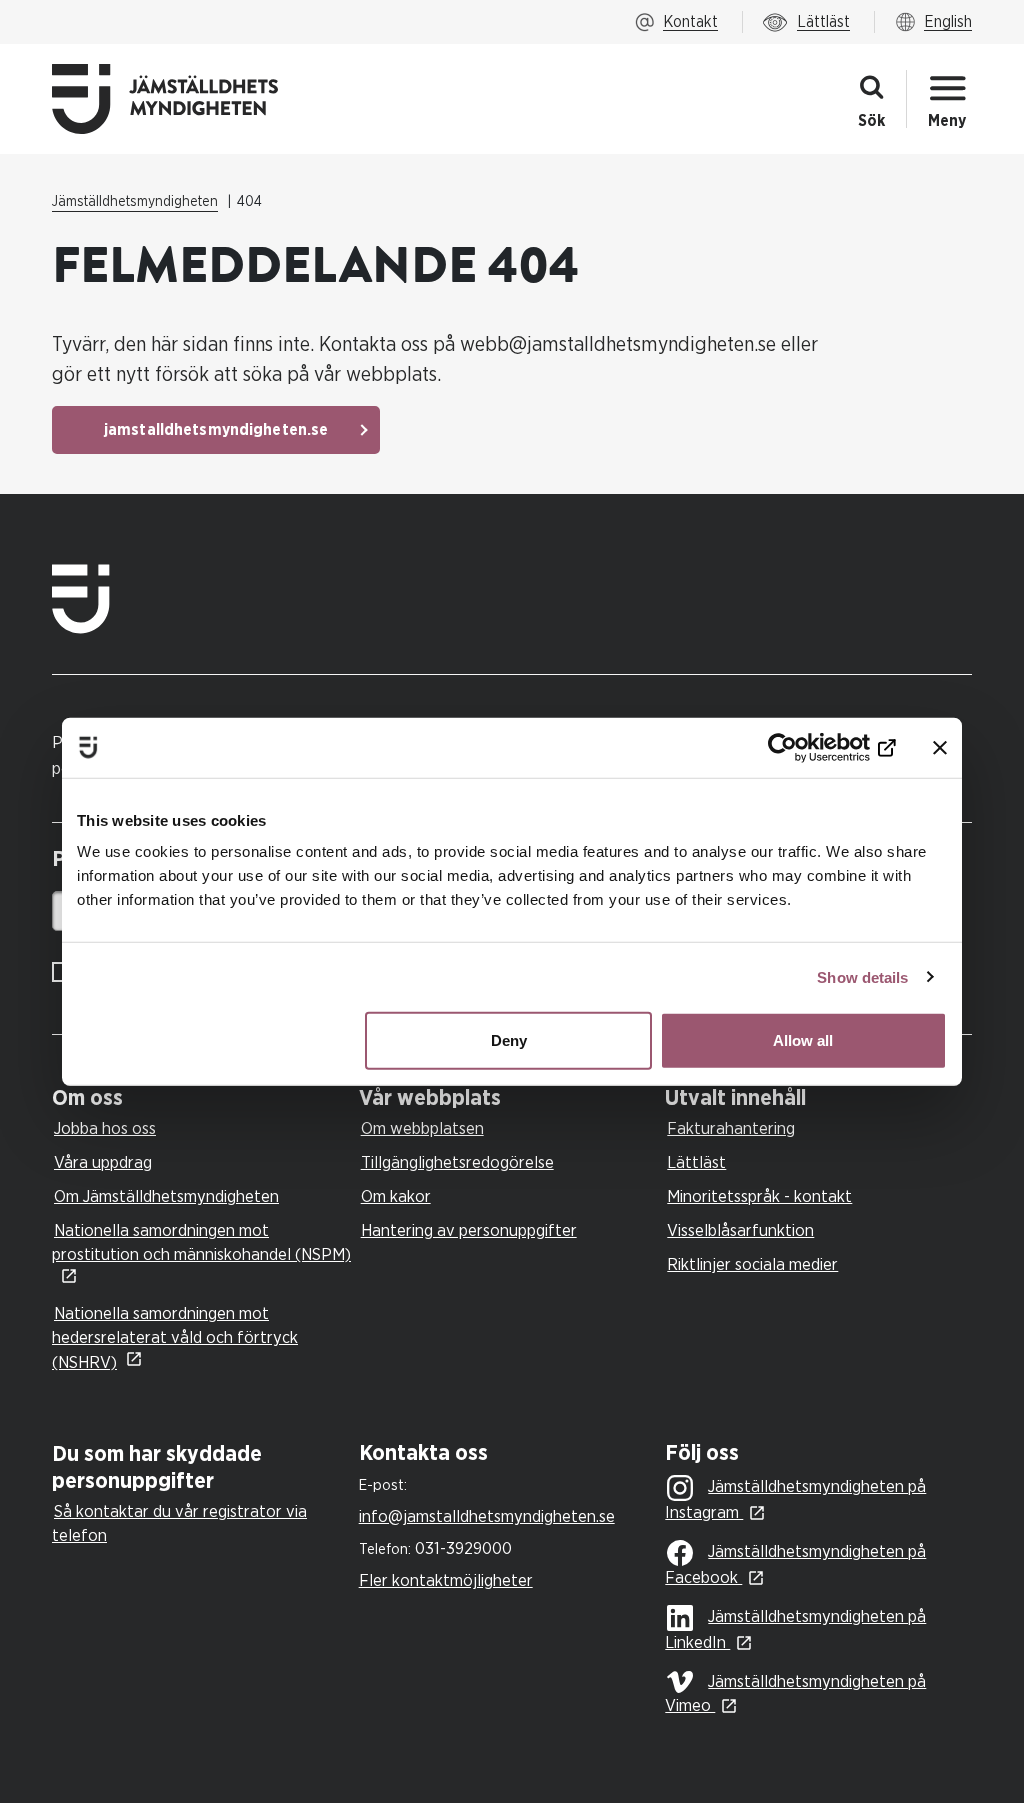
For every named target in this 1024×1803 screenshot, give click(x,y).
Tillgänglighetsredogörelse (457, 1162)
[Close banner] (940, 747)
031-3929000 (463, 1548)
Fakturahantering (731, 1128)
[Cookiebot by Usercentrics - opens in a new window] (808, 747)
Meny (947, 121)
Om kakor (396, 1196)
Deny (509, 1040)
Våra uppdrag (103, 1162)
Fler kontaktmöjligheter (446, 1580)
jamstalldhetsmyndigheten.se (216, 430)
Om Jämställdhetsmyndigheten (166, 1196)
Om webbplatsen (422, 1128)
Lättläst (696, 1162)
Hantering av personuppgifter (469, 1230)
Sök (871, 121)
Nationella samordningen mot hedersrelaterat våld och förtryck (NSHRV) (175, 1338)
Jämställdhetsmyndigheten (135, 202)
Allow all (803, 1040)
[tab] (200, 1098)
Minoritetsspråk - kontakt (759, 1196)
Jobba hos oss (105, 1128)
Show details (862, 976)
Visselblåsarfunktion (740, 1230)
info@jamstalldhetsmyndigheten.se (487, 1516)
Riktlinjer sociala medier (752, 1264)
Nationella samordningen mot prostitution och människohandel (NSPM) (201, 1242)
